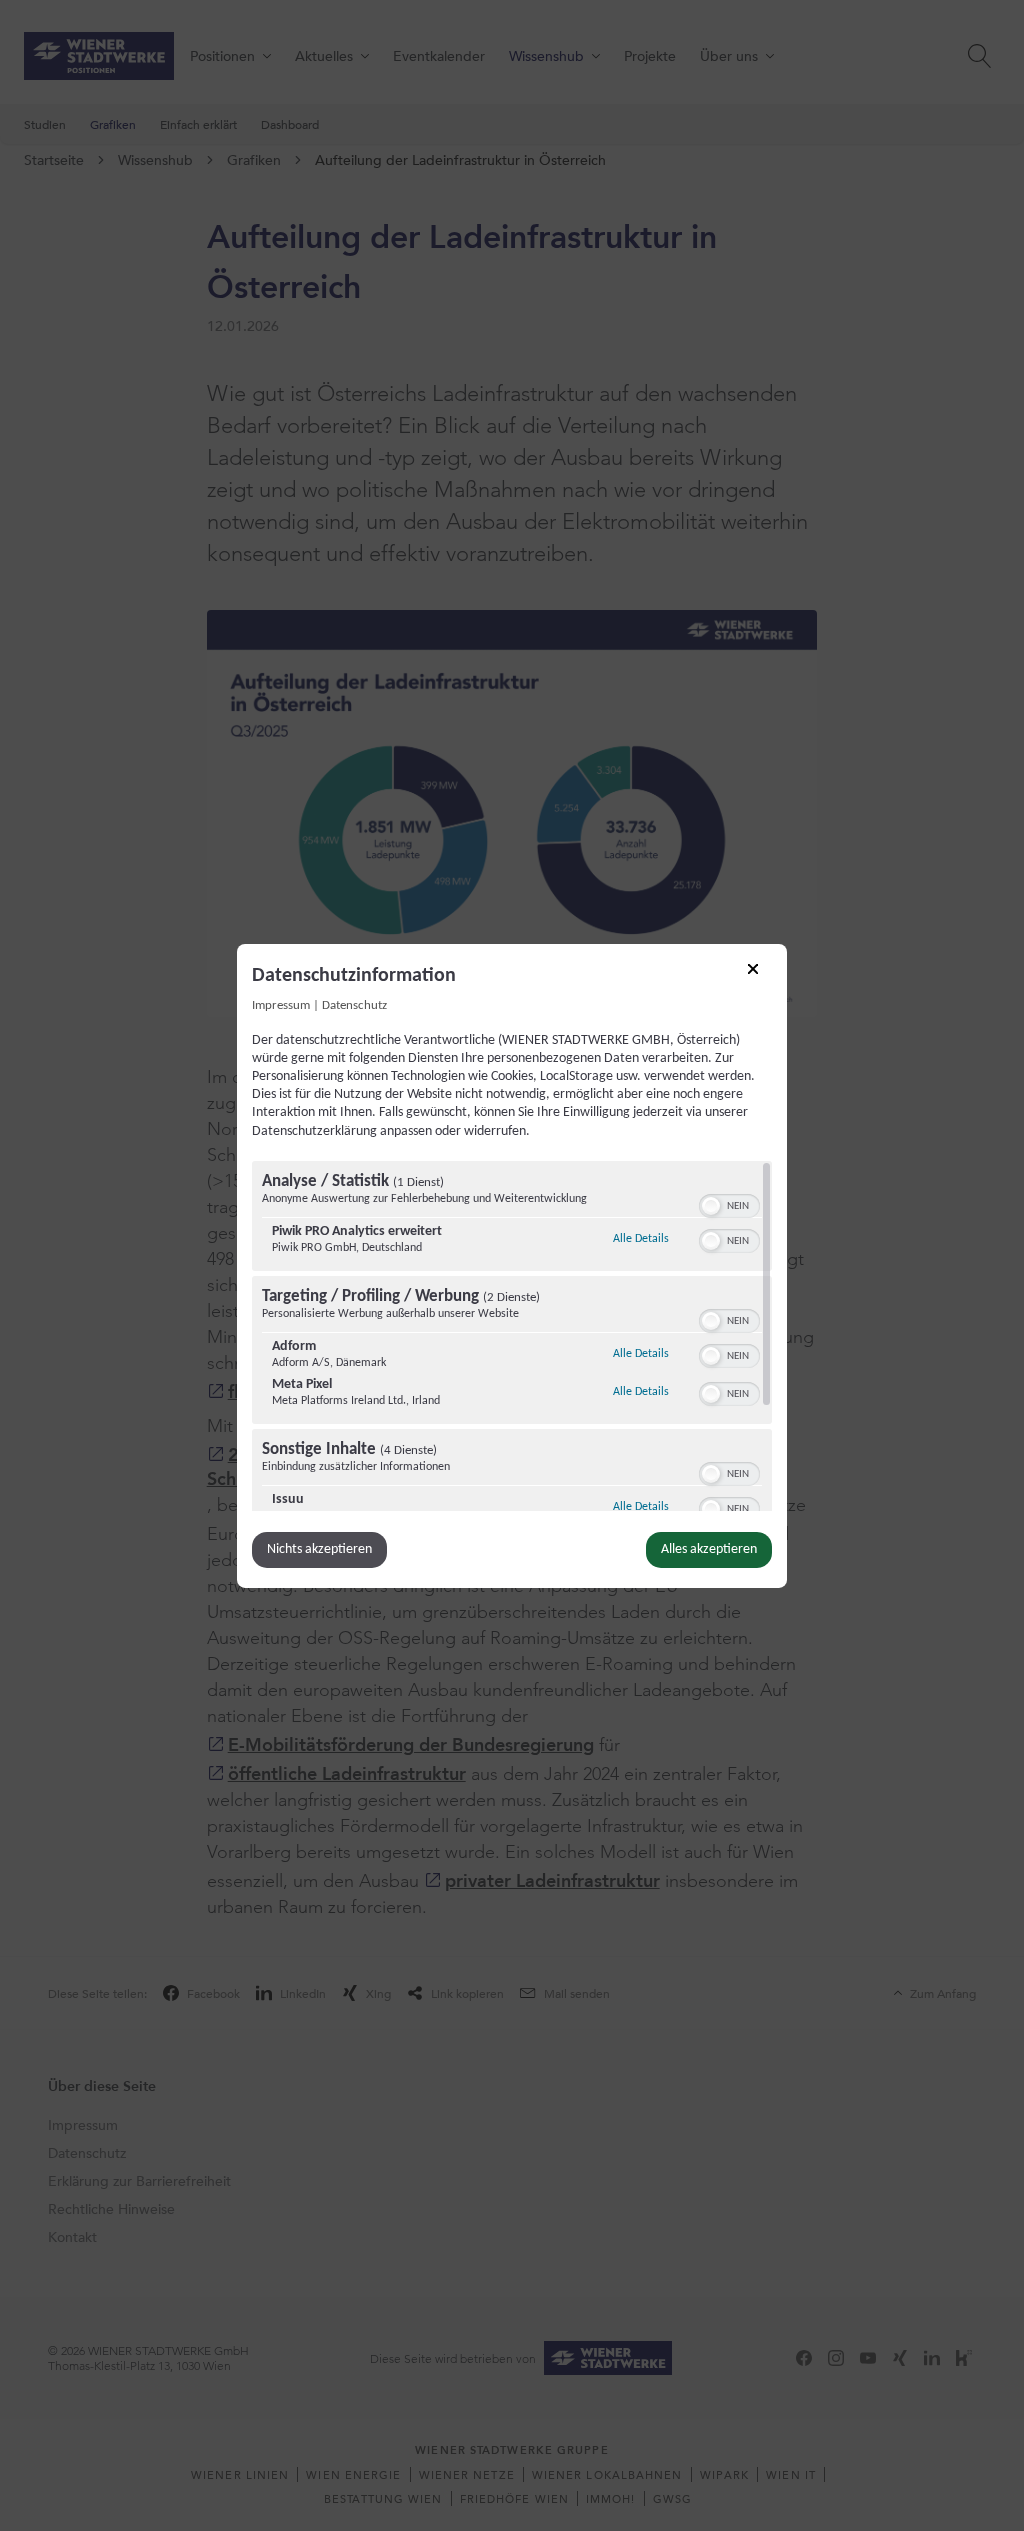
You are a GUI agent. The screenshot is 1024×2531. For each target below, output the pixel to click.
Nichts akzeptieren (319, 1549)
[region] (512, 1336)
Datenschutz (354, 1005)
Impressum (281, 1005)
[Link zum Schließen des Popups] (760, 975)
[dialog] (512, 1265)
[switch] (729, 1204)
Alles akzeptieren (709, 1549)
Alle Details (641, 1238)
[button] (711, 1206)
